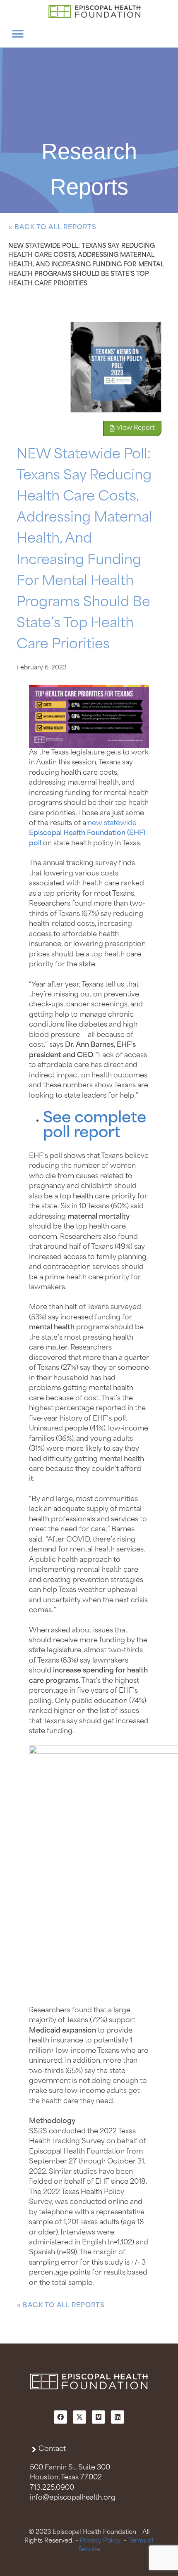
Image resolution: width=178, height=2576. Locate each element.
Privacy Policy (100, 2541)
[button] (18, 34)
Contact (52, 2449)
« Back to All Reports (52, 228)
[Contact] (34, 2449)
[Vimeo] (99, 2417)
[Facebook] (60, 2417)
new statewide (112, 823)
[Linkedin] (118, 2417)
